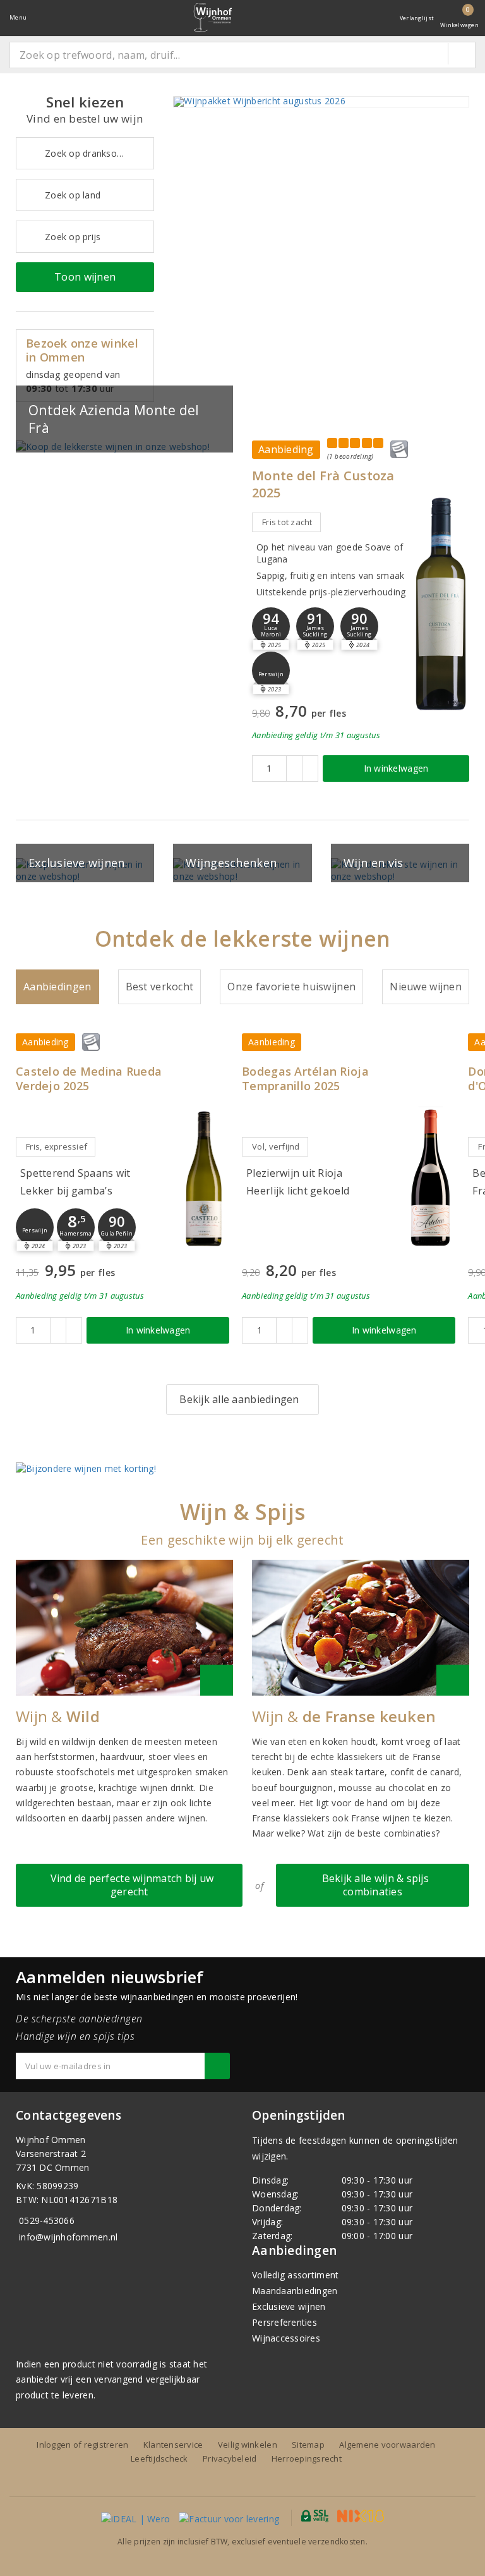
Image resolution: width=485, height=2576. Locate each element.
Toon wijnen (85, 277)
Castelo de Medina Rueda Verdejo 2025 (89, 1079)
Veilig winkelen (248, 2445)
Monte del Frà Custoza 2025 (323, 484)
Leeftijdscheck (159, 2458)
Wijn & (58, 1716)
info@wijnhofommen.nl (68, 2237)
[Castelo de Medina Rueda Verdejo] (204, 1178)
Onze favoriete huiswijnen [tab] (291, 987)
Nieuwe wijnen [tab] (425, 987)
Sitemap (308, 2445)
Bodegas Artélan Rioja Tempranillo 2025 (305, 1079)
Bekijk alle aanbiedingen (239, 1399)
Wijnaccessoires (286, 2338)
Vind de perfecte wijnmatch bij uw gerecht (129, 1885)
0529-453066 (47, 2221)
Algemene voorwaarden (387, 2445)
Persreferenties (284, 2322)
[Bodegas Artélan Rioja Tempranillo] (430, 1178)
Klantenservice (173, 2445)
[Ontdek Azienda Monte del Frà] (124, 447)
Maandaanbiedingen (295, 2291)
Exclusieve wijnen (289, 2306)
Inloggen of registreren (82, 2445)
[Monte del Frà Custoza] (441, 603)
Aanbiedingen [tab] (57, 987)
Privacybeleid (230, 2458)
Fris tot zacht (287, 522)
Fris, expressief (57, 1146)
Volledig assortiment (295, 2275)
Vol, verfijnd (276, 1146)
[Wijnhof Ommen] (213, 17)
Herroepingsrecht (307, 2458)
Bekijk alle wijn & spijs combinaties (373, 1885)
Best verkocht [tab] (159, 987)
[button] (315, 626)
